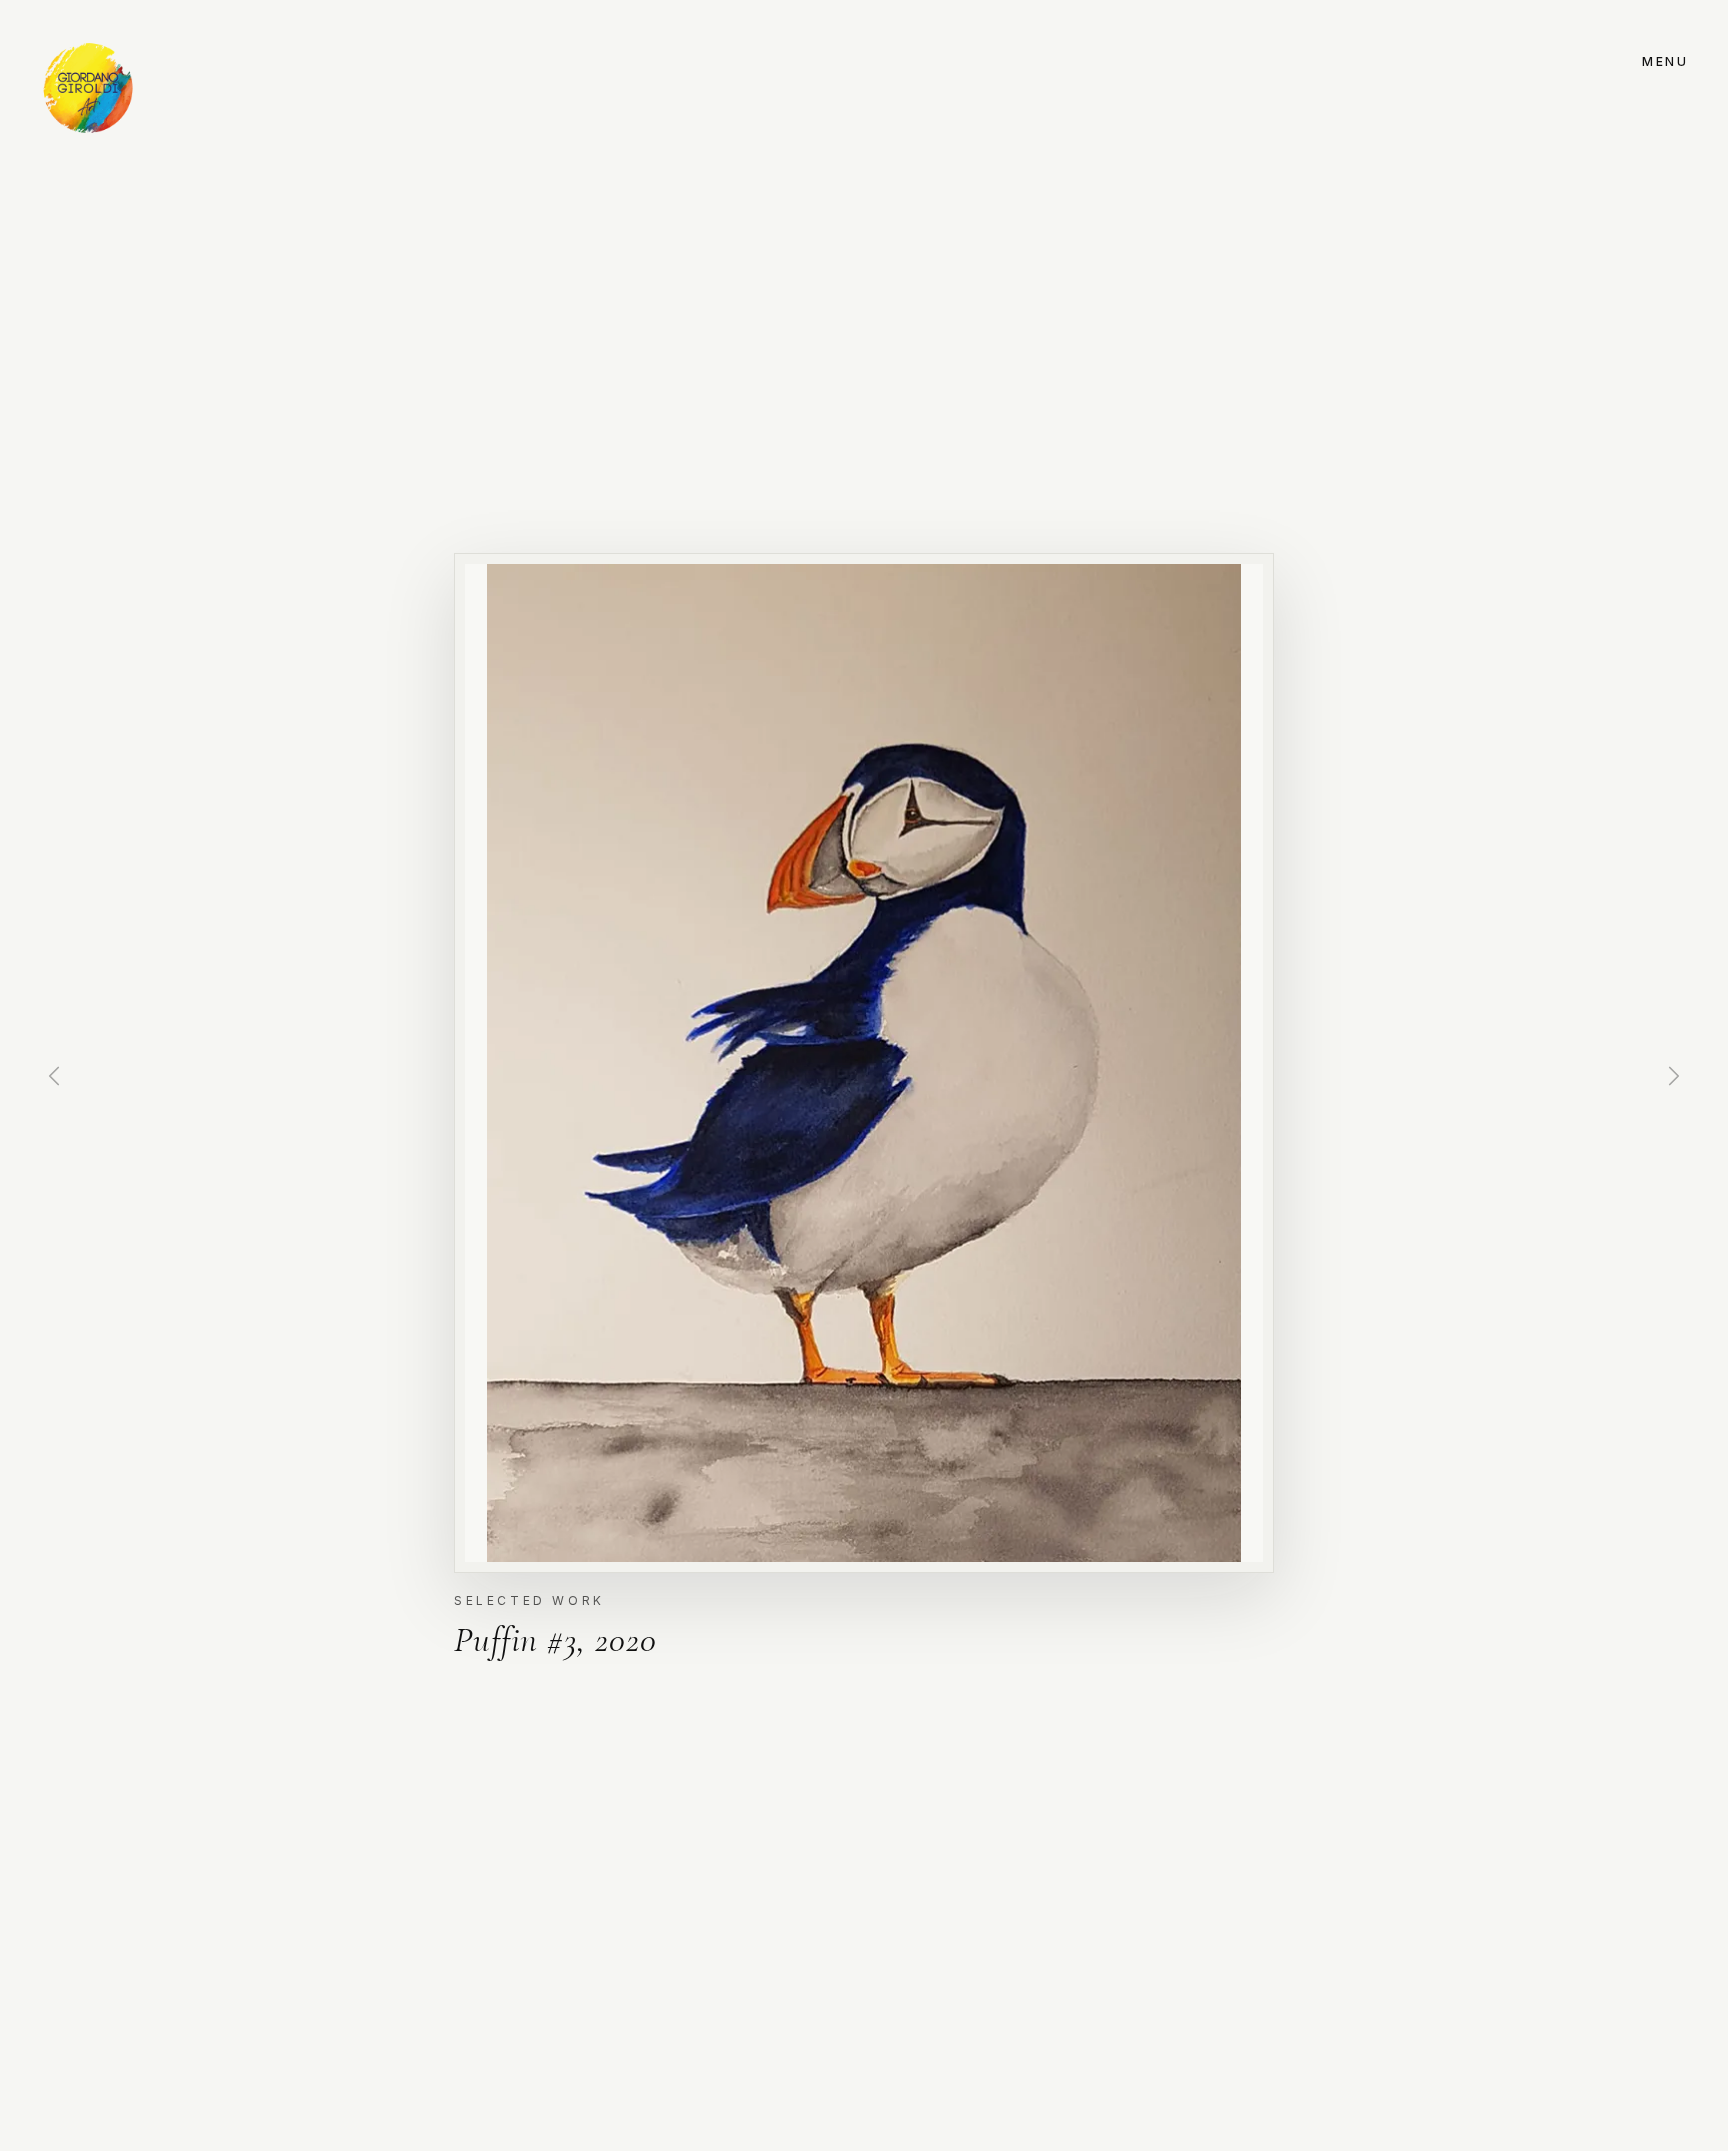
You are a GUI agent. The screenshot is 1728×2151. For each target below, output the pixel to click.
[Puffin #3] (864, 1063)
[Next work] (1674, 1076)
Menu (1665, 61)
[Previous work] (54, 1076)
